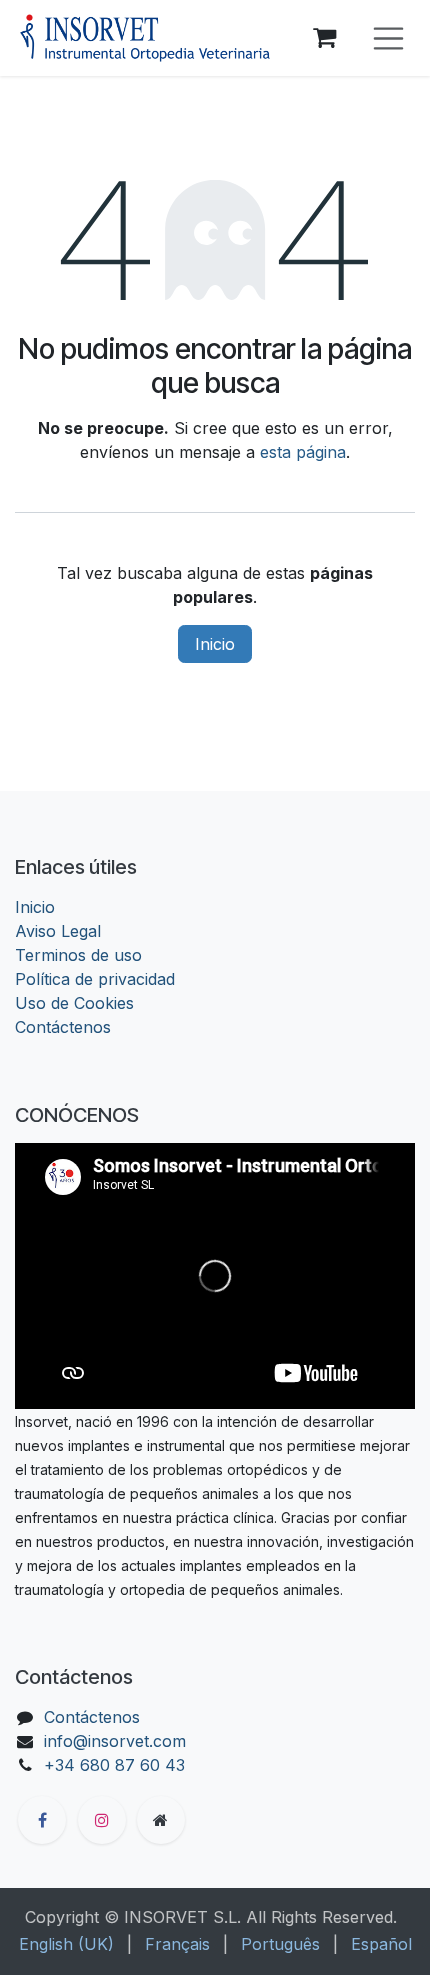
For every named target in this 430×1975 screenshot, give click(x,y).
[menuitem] (66, 1944)
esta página (303, 452)
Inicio (215, 644)
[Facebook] (42, 1820)
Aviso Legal (58, 931)
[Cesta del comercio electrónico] (325, 38)
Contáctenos (63, 1027)
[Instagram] (102, 1820)
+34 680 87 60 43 (114, 1765)
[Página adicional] (161, 1820)
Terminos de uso (78, 955)
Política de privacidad (95, 979)
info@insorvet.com (115, 1741)
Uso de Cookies (74, 1003)
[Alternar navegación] (389, 38)
